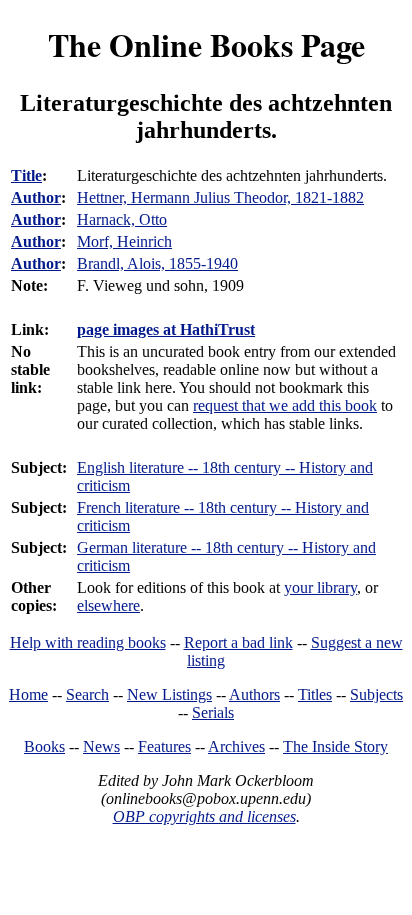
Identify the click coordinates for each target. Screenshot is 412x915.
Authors (254, 694)
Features (164, 746)
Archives (236, 746)
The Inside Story (335, 746)
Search (87, 694)
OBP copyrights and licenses (204, 816)
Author (36, 197)
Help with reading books (88, 642)
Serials (213, 712)
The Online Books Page (206, 44)
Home (28, 694)
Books (44, 746)
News (101, 746)
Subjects (376, 694)
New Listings (169, 694)
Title (26, 175)
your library (320, 587)
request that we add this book (285, 405)
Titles (315, 694)
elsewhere (108, 605)
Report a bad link (238, 642)
